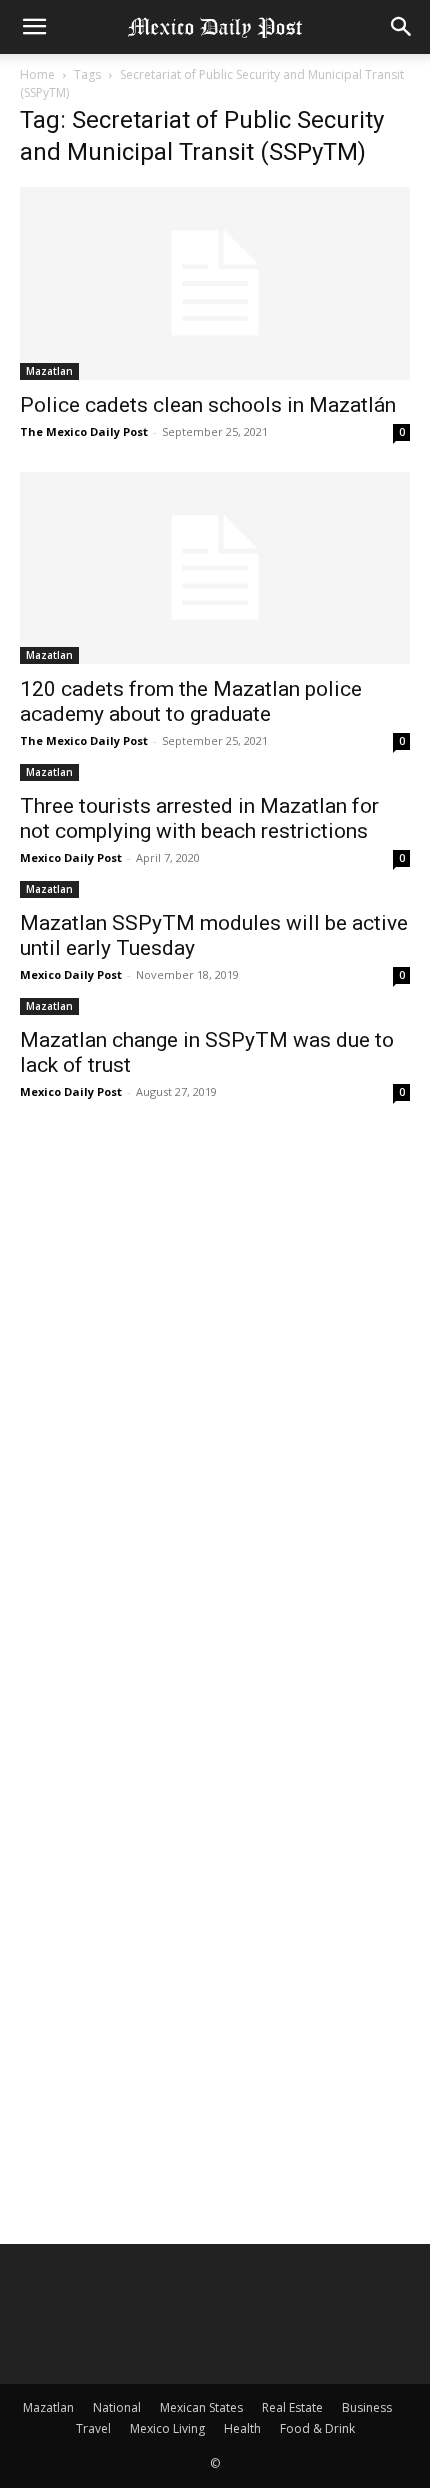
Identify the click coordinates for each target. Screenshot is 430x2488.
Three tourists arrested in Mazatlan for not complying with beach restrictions (199, 818)
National (117, 2407)
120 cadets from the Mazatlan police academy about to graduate (191, 701)
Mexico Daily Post (71, 857)
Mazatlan (49, 371)
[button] (34, 27)
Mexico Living (167, 2428)
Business (367, 2407)
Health (242, 2428)
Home (37, 74)
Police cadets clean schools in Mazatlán (208, 405)
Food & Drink (317, 2428)
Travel (93, 2428)
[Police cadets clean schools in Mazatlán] (215, 283)
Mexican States (201, 2407)
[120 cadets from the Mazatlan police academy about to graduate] (215, 568)
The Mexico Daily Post (84, 431)
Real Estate (292, 2407)
